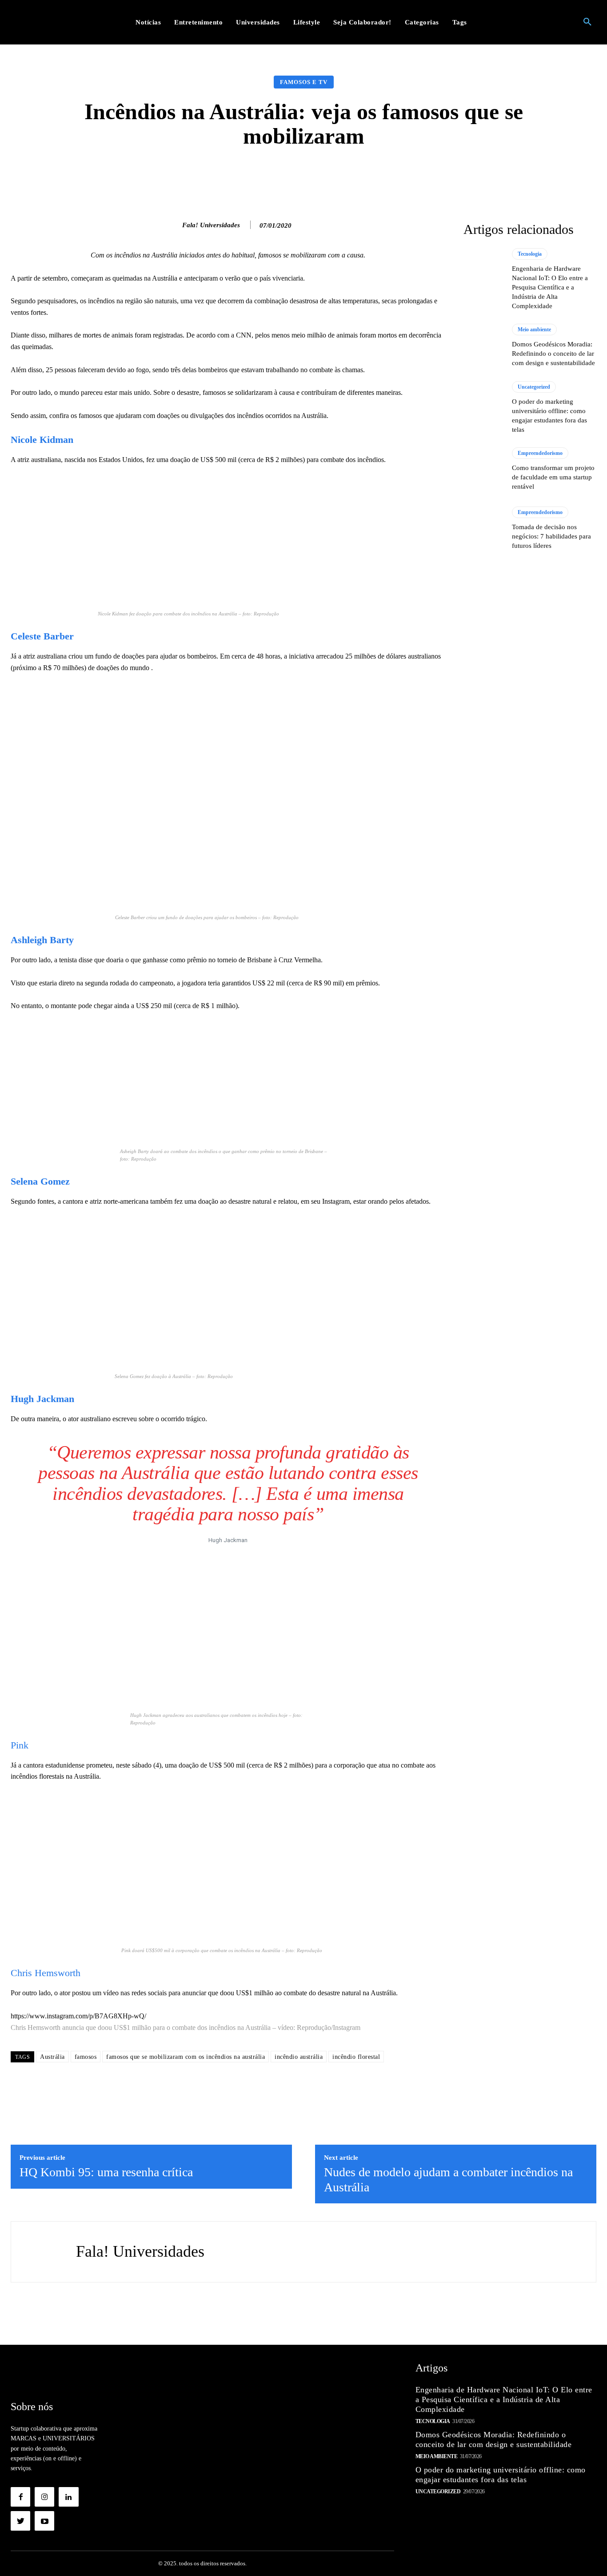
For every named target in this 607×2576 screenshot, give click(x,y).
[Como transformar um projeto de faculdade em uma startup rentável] (483, 470)
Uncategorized (534, 387)
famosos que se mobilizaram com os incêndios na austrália (186, 2057)
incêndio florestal (356, 2057)
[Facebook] (20, 2497)
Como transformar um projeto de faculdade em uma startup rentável (553, 477)
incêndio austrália (299, 2057)
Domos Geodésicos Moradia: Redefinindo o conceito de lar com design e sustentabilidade (553, 354)
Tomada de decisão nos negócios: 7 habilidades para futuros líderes (551, 536)
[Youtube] (44, 2521)
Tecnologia (530, 254)
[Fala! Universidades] (173, 225)
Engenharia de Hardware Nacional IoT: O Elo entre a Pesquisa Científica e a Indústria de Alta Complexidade (550, 287)
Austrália (52, 2057)
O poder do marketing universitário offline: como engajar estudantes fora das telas (501, 2475)
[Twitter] (20, 2521)
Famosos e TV (304, 82)
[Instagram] (44, 2497)
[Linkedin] (68, 2497)
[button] (587, 22)
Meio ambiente (534, 330)
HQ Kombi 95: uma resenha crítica (106, 2172)
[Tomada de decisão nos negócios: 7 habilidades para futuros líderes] (483, 529)
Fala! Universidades (211, 225)
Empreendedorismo (540, 453)
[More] (445, 175)
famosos (86, 2057)
